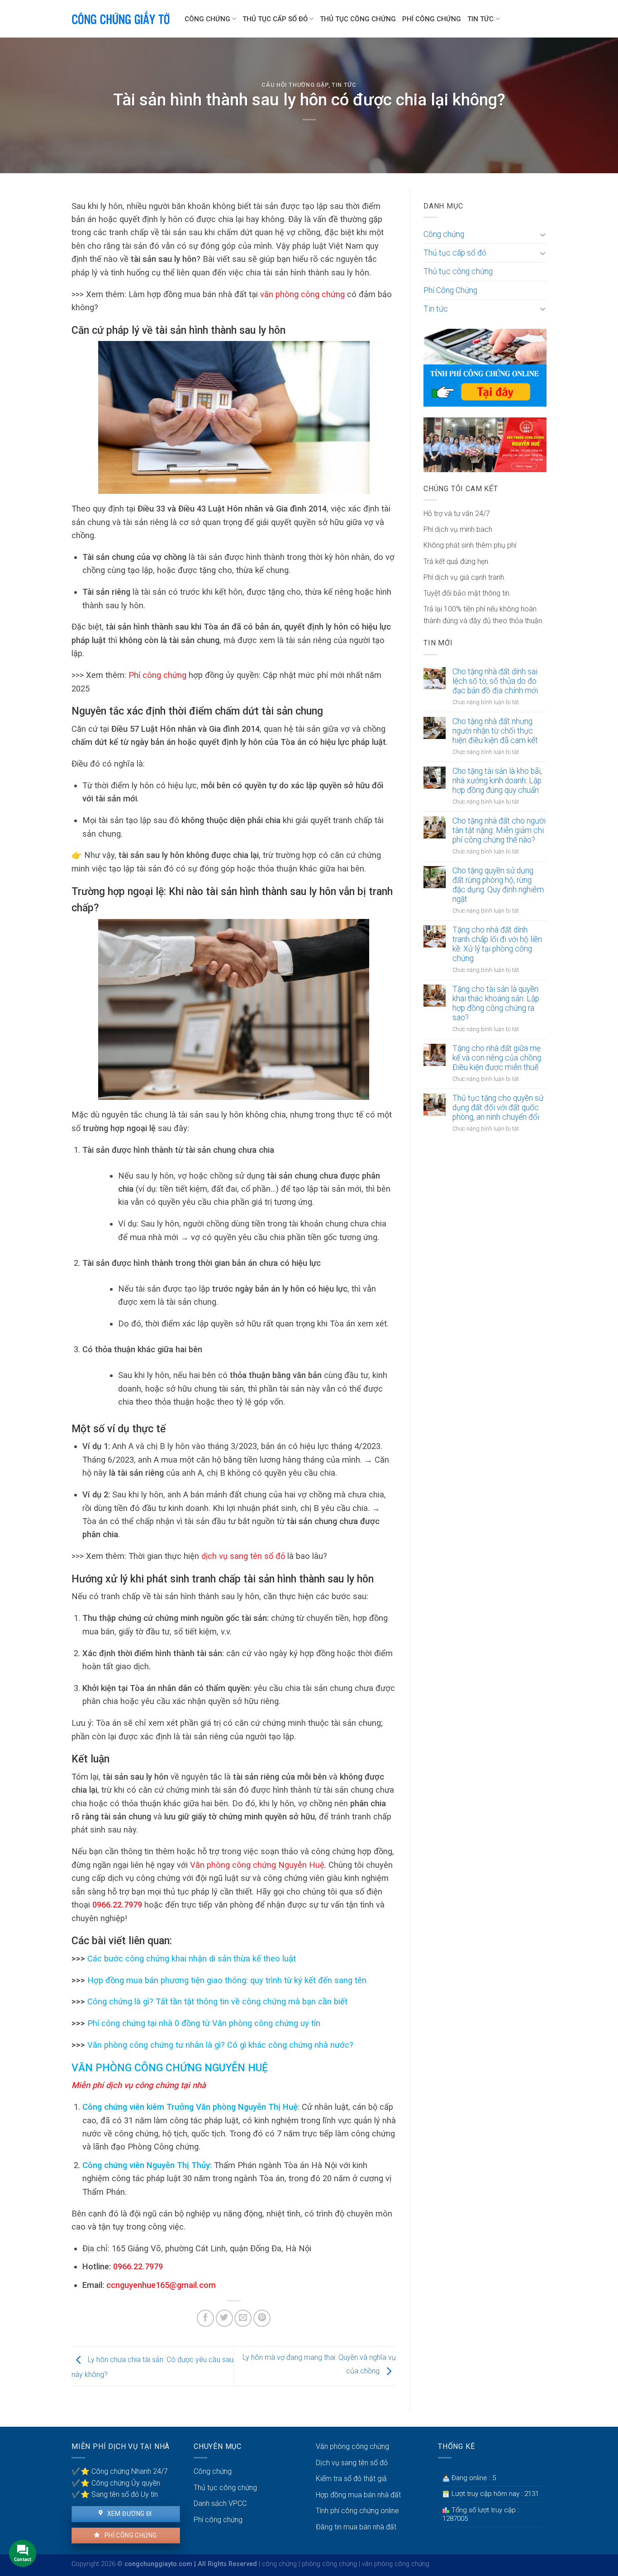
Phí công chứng (130, 2535)
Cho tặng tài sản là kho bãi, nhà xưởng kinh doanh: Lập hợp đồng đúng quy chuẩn (497, 781)
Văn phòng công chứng (352, 2446)
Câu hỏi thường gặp (295, 85)
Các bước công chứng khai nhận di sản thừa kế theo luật (190, 1958)
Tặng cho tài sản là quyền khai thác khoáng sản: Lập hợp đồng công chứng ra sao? (496, 1003)
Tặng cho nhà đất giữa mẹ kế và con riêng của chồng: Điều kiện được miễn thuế (497, 1058)
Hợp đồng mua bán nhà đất (358, 2495)
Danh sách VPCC (220, 2503)
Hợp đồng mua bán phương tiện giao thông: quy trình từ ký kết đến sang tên (226, 1980)
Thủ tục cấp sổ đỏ (275, 19)
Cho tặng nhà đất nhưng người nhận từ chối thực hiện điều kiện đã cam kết (495, 731)
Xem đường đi (128, 2514)
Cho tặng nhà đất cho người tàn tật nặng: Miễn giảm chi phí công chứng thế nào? (499, 830)
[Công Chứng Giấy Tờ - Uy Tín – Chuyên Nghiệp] (121, 19)
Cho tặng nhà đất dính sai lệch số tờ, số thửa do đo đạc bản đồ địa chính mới (495, 681)
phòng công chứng (329, 2564)
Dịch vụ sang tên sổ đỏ (352, 2463)
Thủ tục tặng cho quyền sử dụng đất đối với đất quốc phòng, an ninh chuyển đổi (498, 1108)
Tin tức (480, 19)
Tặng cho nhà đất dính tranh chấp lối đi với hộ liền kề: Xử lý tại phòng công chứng (497, 944)
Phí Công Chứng (432, 19)
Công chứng (207, 19)
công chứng (279, 2564)
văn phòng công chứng (396, 2564)
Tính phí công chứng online (357, 2511)
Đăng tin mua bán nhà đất (356, 2527)
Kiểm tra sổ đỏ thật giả (351, 2479)
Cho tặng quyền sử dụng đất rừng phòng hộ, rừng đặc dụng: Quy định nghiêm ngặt (498, 885)
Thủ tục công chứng (358, 19)
